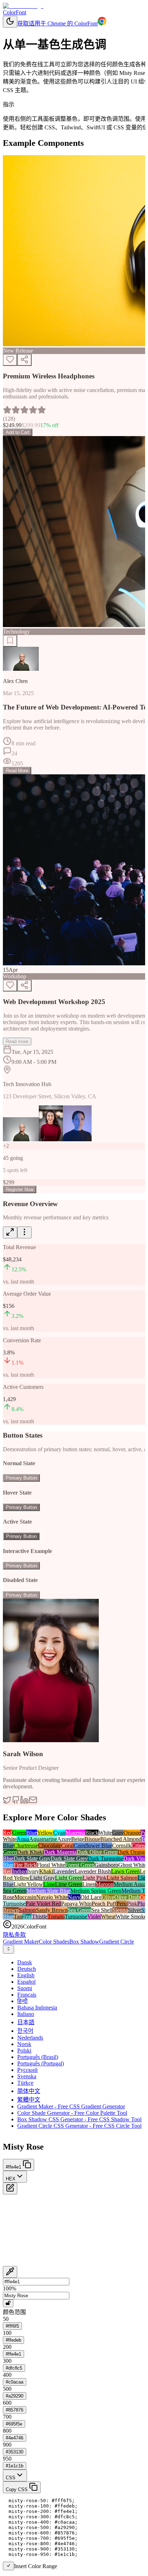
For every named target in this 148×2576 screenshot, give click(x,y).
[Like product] (10, 360)
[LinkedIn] (24, 1802)
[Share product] (24, 360)
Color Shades (54, 1942)
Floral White (51, 1865)
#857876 (15, 2410)
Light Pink (95, 1878)
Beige (78, 1839)
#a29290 (15, 2396)
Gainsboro (106, 1865)
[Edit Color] (10, 2188)
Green (19, 1833)
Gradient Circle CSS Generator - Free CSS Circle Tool (79, 2126)
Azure (64, 1839)
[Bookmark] (10, 641)
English (26, 1975)
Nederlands (30, 2038)
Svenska (27, 2076)
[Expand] (10, 1232)
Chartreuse (26, 1846)
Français (27, 1995)
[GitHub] (16, 1802)
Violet (94, 1917)
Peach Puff (104, 1904)
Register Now (20, 1189)
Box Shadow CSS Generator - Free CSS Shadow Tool (79, 2119)
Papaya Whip (76, 1904)
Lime (49, 1884)
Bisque (92, 1839)
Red (8, 1833)
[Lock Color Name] (8, 2303)
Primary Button (21, 1478)
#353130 (15, 2452)
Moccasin (25, 1897)
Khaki (46, 1871)
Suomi (25, 1988)
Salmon (27, 1910)
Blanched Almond (121, 1839)
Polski (24, 2051)
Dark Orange (132, 1852)
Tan (18, 1917)
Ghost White (133, 1865)
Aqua (23, 1839)
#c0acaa (15, 2382)
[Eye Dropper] (10, 2272)
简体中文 (29, 2091)
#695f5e (14, 2424)
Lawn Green (125, 1871)
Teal (27, 1917)
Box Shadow (84, 1942)
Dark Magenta (60, 1852)
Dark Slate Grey (69, 1858)
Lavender (64, 1871)
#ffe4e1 (13, 2354)
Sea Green (79, 1910)
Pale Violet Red (43, 1904)
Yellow (45, 1833)
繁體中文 (29, 2100)
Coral (67, 1846)
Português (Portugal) (41, 2063)
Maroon (105, 1884)
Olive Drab (127, 1897)
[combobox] (8, 1949)
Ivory (33, 1871)
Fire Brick (25, 1865)
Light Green (69, 1878)
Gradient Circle (117, 1942)
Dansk (25, 1962)
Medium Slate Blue (48, 1891)
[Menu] (24, 1232)
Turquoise (76, 1917)
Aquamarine (43, 1839)
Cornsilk (122, 1846)
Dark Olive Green (97, 1852)
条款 (20, 1935)
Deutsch (27, 1969)
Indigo (20, 1871)
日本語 (26, 2022)
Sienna (120, 1910)
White (105, 1833)
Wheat (108, 1917)
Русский (27, 2070)
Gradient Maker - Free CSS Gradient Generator (71, 2106)
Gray (118, 1833)
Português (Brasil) (38, 2057)
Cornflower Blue (93, 1846)
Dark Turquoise (105, 1858)
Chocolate (50, 1846)
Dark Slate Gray (32, 1858)
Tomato (56, 1917)
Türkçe (25, 2083)
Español (26, 1982)
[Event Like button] (10, 986)
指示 (9, 104)
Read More (17, 771)
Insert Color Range (36, 2566)
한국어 (25, 2031)
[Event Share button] (24, 986)
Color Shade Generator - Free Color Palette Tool (72, 2113)
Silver (135, 1910)
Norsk (24, 2044)
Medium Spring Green (96, 1891)
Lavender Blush (93, 1871)
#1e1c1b (15, 2466)
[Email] (33, 1802)
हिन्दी (22, 2001)
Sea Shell (102, 1910)
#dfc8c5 (14, 2368)
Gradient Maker (21, 1942)
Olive (108, 1897)
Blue (32, 1833)
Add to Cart (18, 432)
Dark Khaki (30, 1852)
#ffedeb (13, 2340)
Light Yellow (28, 1884)
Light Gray (42, 1878)
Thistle (40, 1917)
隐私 (9, 1935)
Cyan (59, 1833)
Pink (132, 1904)
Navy (74, 1897)
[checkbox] (8, 2566)
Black (92, 1833)
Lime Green (69, 1884)
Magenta (75, 1833)
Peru (122, 1904)
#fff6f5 (12, 2326)
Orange (132, 1833)
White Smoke (131, 1917)
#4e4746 (15, 2438)
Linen (89, 1884)
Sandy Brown (52, 1910)
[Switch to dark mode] (10, 22)
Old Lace (91, 1897)
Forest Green (80, 1865)
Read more (17, 1041)
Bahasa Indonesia (37, 2008)
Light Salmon (122, 1878)
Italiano (26, 2014)
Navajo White (52, 1897)
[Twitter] (7, 1802)
